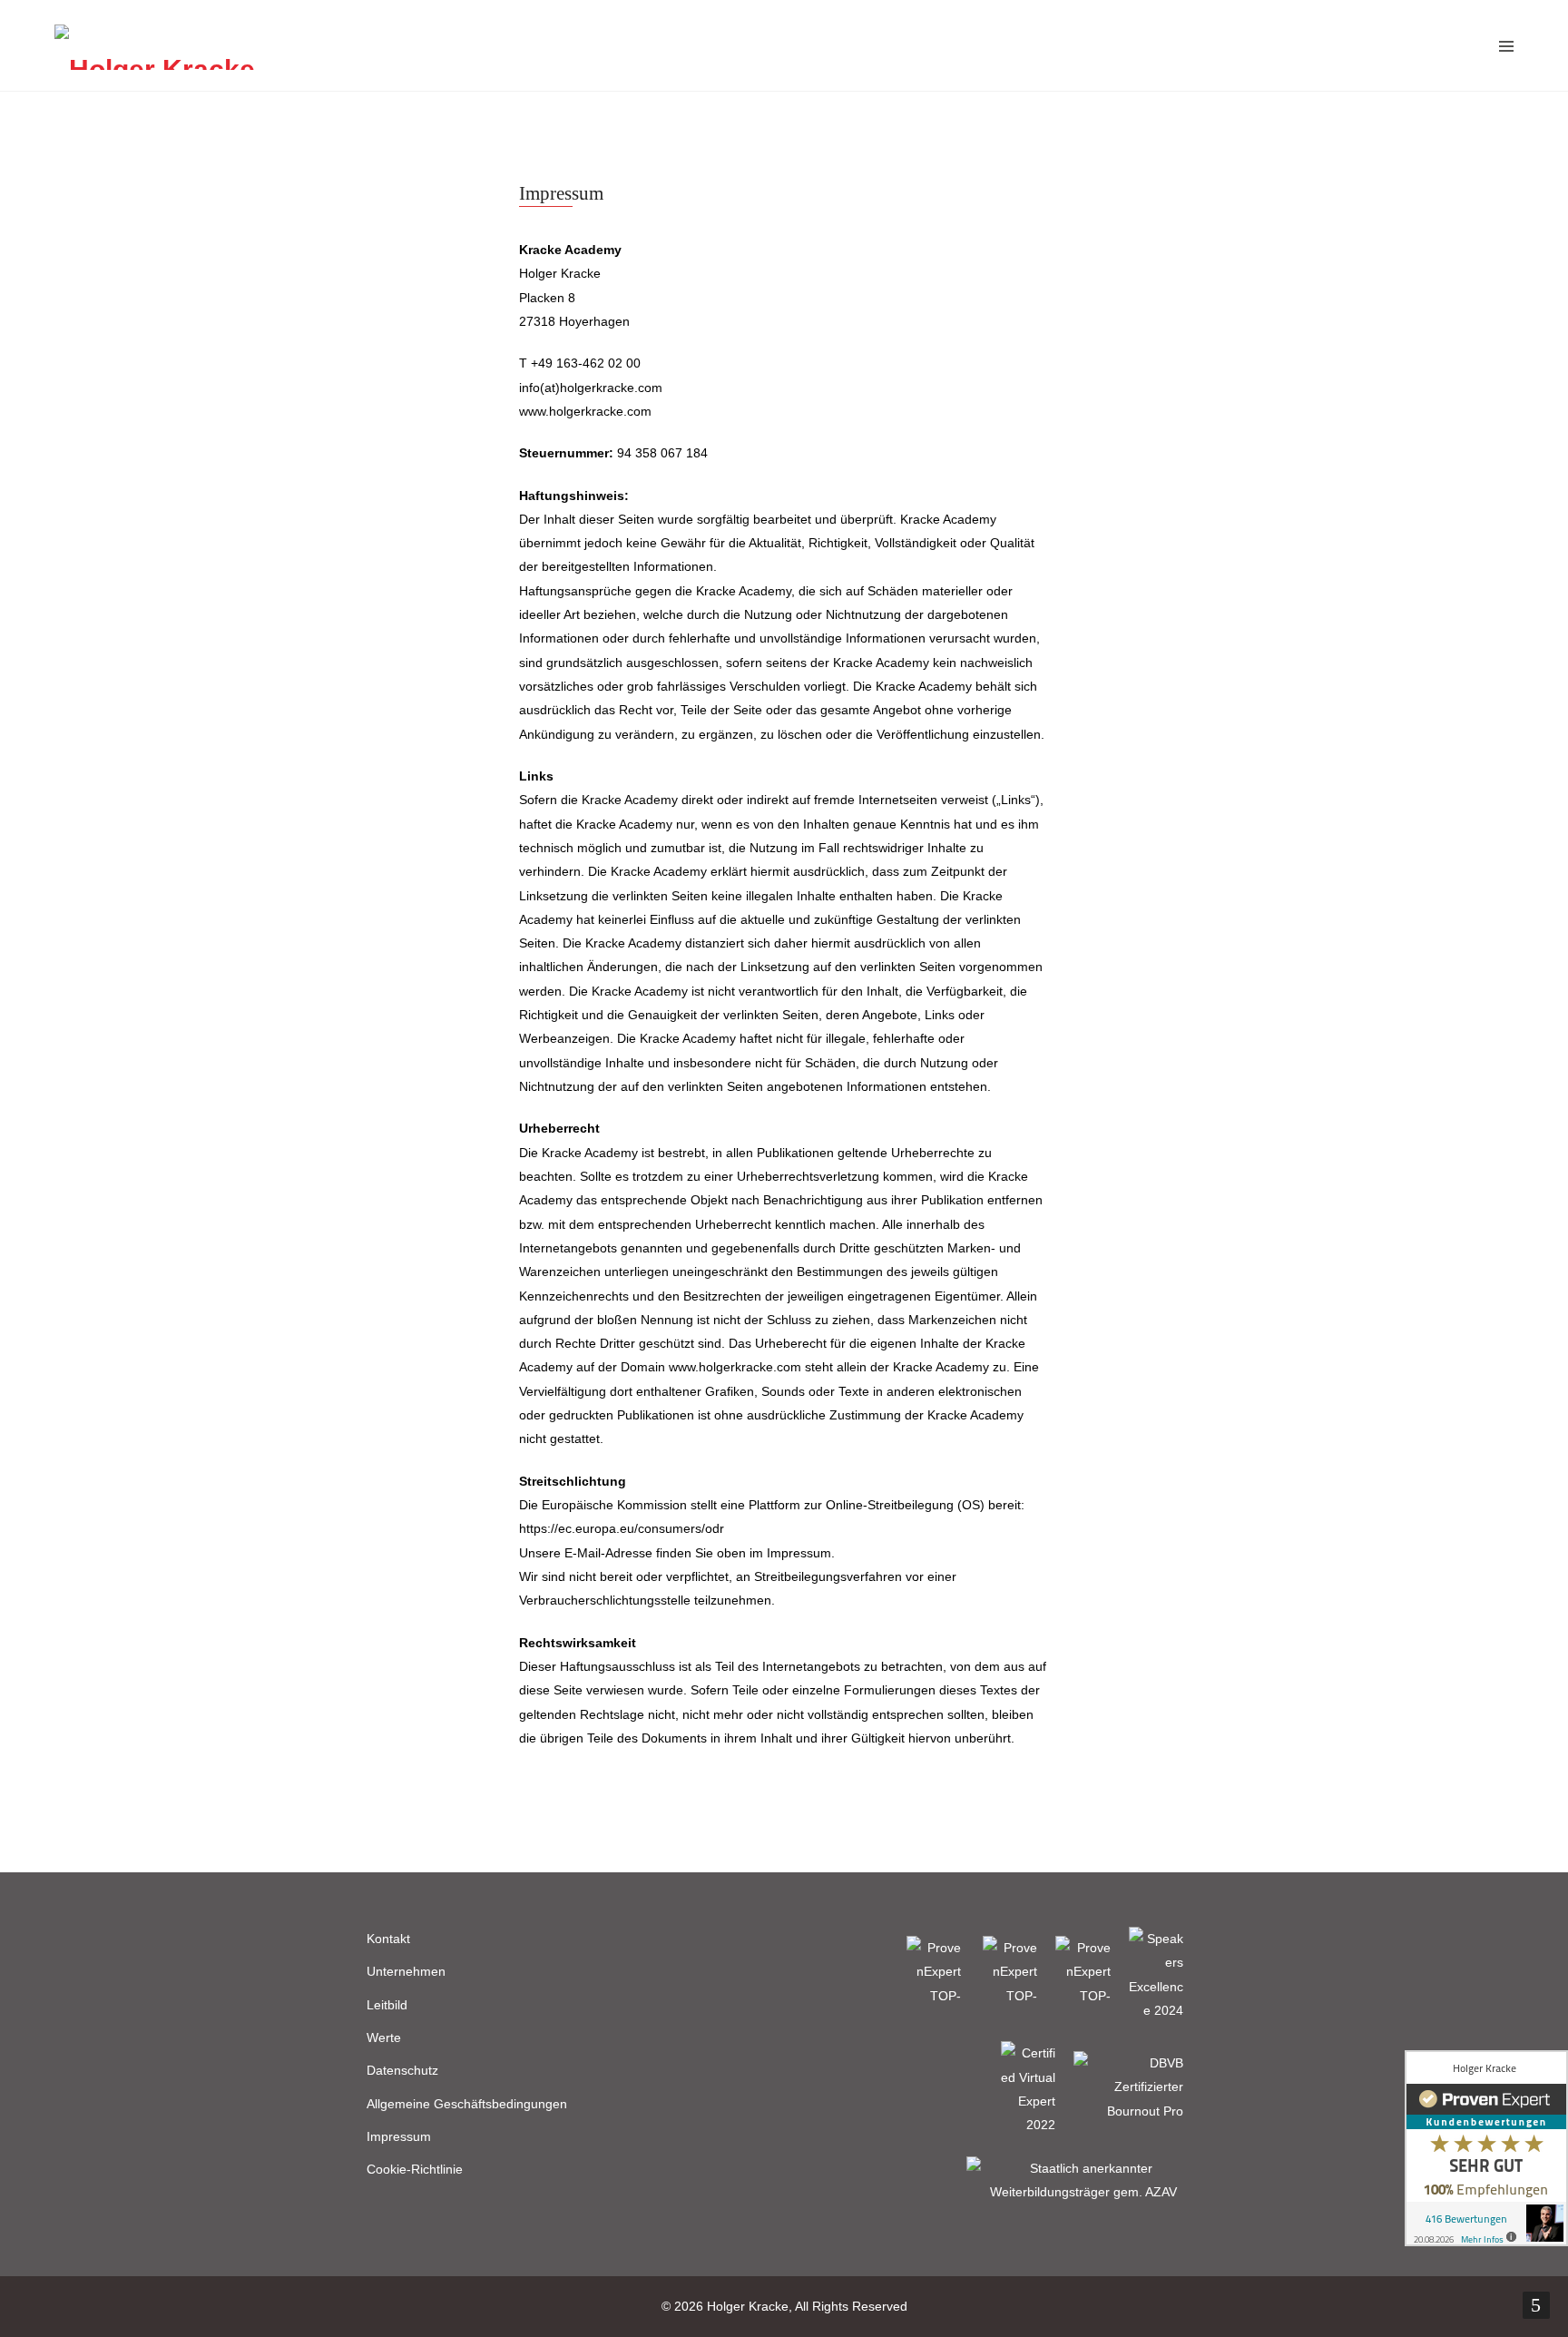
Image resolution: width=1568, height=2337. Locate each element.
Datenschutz (402, 2070)
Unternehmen (406, 1971)
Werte (384, 2038)
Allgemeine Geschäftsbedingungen (467, 2104)
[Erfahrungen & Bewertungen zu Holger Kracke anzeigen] (1486, 2148)
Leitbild (387, 2005)
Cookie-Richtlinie (415, 2169)
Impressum (399, 2136)
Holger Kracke (748, 2306)
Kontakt (388, 1939)
